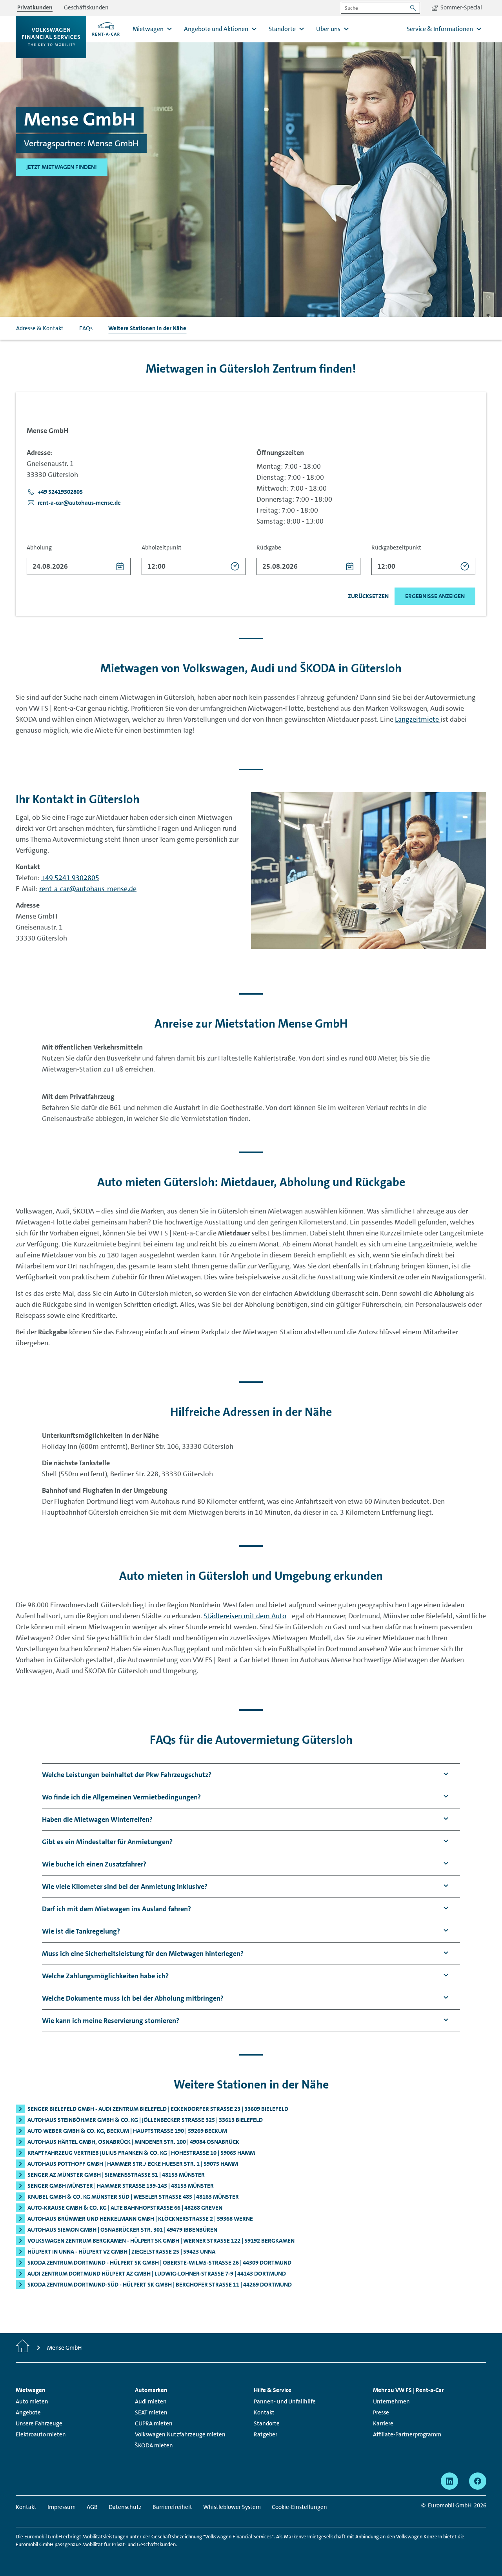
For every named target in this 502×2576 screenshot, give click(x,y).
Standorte (267, 2423)
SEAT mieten (151, 2412)
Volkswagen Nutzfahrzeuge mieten (180, 2434)
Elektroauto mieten (41, 2434)
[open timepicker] (235, 566)
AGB (92, 2507)
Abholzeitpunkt (162, 548)
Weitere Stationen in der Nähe (147, 328)
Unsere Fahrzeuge (39, 2423)
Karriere (383, 2423)
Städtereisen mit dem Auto (245, 1616)
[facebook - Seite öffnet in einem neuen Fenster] (478, 2481)
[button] (55, 492)
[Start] (23, 2348)
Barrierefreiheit (172, 2507)
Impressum (62, 2507)
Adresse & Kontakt (40, 328)
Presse (381, 2412)
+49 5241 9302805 (70, 878)
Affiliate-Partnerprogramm (407, 2434)
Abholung (39, 548)
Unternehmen (391, 2401)
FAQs (86, 328)
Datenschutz (125, 2507)
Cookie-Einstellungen (299, 2507)
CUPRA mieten (154, 2423)
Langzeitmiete (418, 719)
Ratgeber (266, 2434)
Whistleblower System (232, 2507)
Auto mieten (32, 2401)
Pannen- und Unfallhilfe (285, 2401)
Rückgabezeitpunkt (396, 548)
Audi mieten (151, 2401)
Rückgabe (269, 548)
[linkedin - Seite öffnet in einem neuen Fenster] (449, 2481)
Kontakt (264, 2412)
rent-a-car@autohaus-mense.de (88, 889)
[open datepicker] (120, 566)
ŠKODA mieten (154, 2445)
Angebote (28, 2412)
